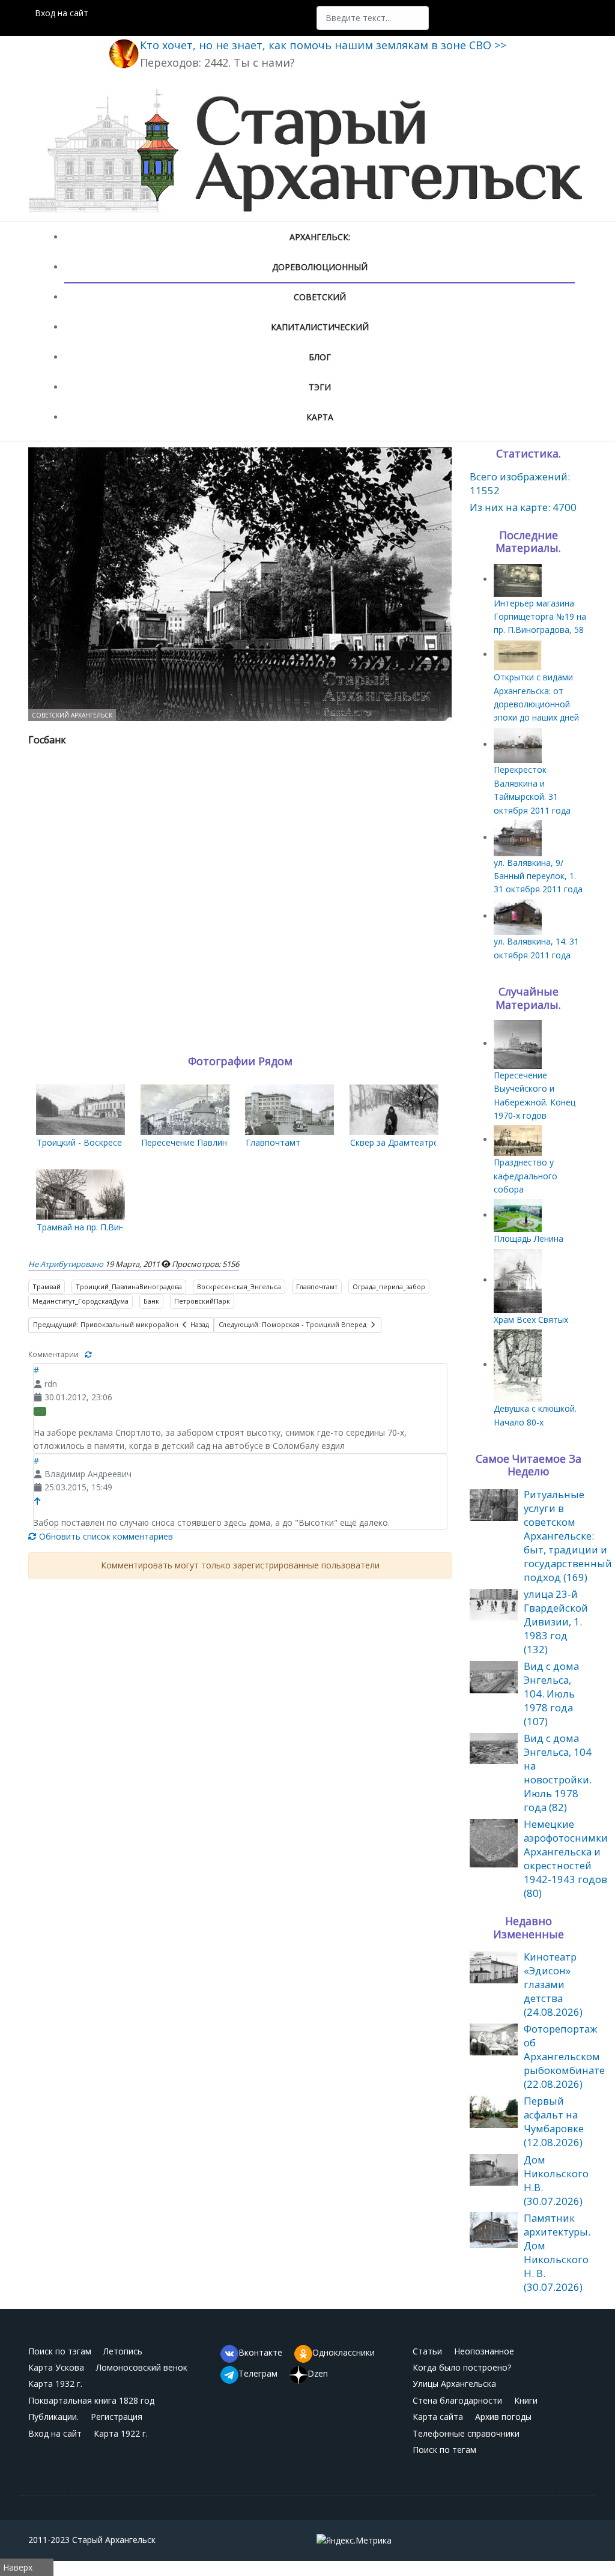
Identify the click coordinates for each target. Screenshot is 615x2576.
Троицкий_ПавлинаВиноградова (129, 1286)
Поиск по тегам (444, 2450)
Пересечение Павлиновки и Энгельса (217, 1142)
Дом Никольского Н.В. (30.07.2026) (556, 2180)
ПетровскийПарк (202, 1301)
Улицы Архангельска (454, 2384)
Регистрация (117, 2417)
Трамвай (47, 1286)
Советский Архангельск (72, 715)
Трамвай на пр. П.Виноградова (99, 1227)
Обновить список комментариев (105, 1536)
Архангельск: (320, 237)
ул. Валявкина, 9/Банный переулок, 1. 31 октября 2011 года (538, 876)
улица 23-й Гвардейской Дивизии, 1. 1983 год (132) (556, 1622)
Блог (320, 357)
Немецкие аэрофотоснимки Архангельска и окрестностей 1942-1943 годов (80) (566, 1858)
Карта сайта (438, 2417)
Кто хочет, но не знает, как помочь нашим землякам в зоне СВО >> (323, 45)
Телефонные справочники (466, 2433)
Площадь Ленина (529, 1238)
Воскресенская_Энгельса (239, 1286)
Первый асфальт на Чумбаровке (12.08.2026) (554, 2121)
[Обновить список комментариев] (88, 1354)
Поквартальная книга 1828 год (91, 2400)
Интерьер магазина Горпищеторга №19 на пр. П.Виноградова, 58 (540, 617)
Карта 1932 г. (55, 2384)
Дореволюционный (320, 267)
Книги (526, 2400)
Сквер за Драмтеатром (398, 1142)
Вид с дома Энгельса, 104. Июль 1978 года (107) (551, 1694)
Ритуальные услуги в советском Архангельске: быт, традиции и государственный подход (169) (568, 1536)
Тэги (320, 387)
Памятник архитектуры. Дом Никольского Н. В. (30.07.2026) (557, 2252)
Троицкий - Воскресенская (91, 1142)
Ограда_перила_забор (389, 1286)
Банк (151, 1301)
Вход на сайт (62, 13)
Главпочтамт (273, 1142)
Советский (320, 297)
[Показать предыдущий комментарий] (38, 1501)
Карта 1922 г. (121, 2433)
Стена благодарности (457, 2400)
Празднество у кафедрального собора (526, 1176)
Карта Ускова (56, 2367)
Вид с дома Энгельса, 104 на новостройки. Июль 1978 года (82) (558, 1773)
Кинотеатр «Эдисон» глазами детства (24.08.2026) (553, 1984)
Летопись (123, 2351)
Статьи (427, 2351)
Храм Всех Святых (531, 1320)
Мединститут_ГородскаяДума (80, 1301)
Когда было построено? (462, 2367)
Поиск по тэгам (60, 2351)
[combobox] (373, 18)
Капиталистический (320, 327)
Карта (320, 417)
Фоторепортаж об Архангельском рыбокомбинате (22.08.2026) (564, 2056)
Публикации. (53, 2417)
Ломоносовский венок (142, 2367)
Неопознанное (484, 2351)
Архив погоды (503, 2417)
